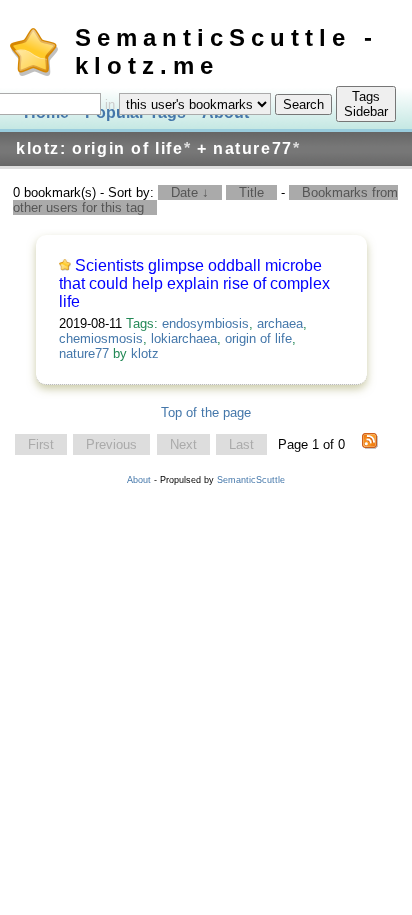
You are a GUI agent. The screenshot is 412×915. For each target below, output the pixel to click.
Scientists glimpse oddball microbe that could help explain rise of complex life (194, 283)
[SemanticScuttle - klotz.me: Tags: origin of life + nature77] (370, 445)
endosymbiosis (205, 323)
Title (251, 192)
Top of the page (206, 412)
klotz (145, 353)
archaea (280, 323)
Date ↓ (190, 192)
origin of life (258, 338)
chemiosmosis (101, 338)
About (139, 480)
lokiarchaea (184, 338)
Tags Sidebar (366, 104)
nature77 (84, 353)
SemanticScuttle (251, 480)
